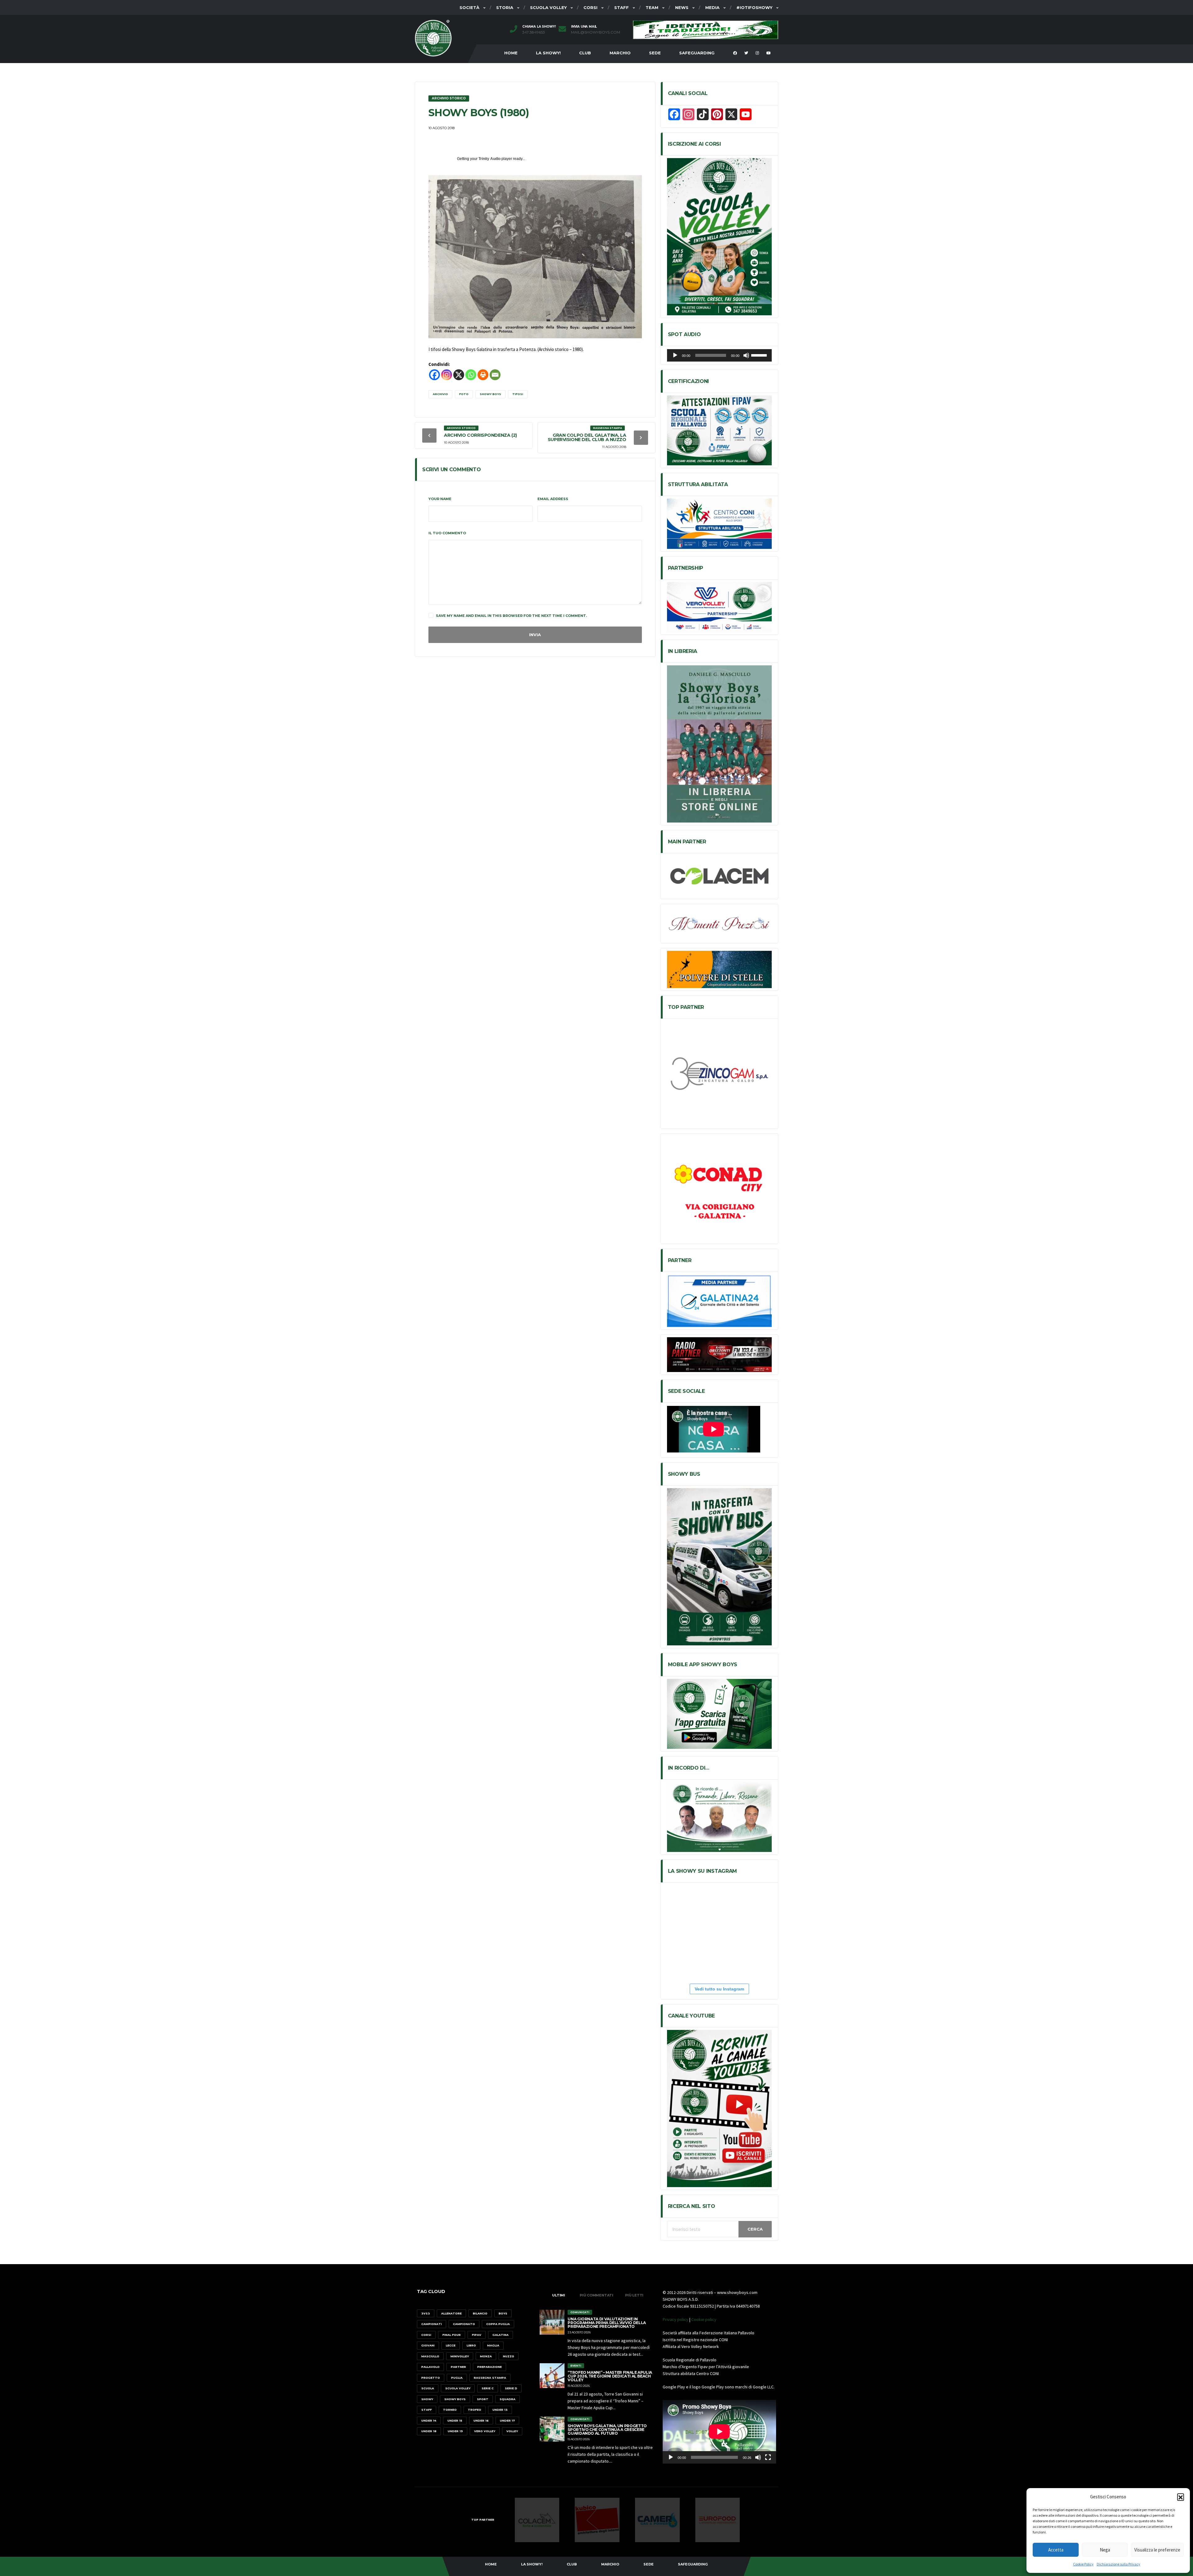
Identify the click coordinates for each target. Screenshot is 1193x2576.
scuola (428, 2388)
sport (483, 2399)
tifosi (518, 394)
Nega (1105, 2550)
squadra (507, 2399)
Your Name (440, 499)
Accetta (1056, 2550)
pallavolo (430, 2367)
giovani (428, 2345)
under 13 (500, 2410)
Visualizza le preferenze (1157, 2550)
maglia (493, 2345)
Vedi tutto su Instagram (719, 1989)
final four (452, 2335)
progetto (431, 2378)
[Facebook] (434, 375)
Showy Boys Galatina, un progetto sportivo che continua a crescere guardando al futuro (607, 2430)
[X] (459, 375)
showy (427, 2399)
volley (512, 2431)
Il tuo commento (447, 533)
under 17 (507, 2421)
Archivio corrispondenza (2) (480, 435)
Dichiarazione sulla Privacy (1118, 2564)
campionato (464, 2324)
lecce (451, 2345)
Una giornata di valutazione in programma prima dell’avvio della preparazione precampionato (607, 2323)
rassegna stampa (490, 2378)
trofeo (475, 2410)
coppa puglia (498, 2324)
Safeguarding (697, 53)
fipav (477, 2335)
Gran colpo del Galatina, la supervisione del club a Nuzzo (587, 437)
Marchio (620, 53)
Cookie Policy (1083, 2564)
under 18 (429, 2431)
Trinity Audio (489, 159)
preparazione (489, 2367)
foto (464, 394)
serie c (488, 2388)
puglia (457, 2378)
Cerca (755, 2229)
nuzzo (509, 2356)
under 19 (455, 2431)
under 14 (429, 2421)
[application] (719, 355)
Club (585, 53)
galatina (501, 2335)
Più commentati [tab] (596, 2295)
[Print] (483, 375)
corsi (426, 2335)
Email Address (553, 499)
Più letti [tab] (634, 2295)
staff (427, 2410)
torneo (450, 2410)
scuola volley (458, 2388)
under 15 (455, 2421)
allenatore (451, 2313)
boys (503, 2313)
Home (511, 53)
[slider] (760, 355)
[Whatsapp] (471, 375)
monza (486, 2356)
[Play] (675, 355)
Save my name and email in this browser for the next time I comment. (511, 616)
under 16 (481, 2421)
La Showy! (548, 53)
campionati (432, 2324)
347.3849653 (534, 32)
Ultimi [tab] (559, 2295)
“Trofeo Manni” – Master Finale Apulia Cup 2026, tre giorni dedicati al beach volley (610, 2376)
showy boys (490, 394)
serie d (511, 2388)
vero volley (485, 2431)
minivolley (460, 2356)
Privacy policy (676, 2319)
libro (471, 2345)
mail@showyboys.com (596, 32)
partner (458, 2367)
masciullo (430, 2356)
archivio (440, 394)
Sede (655, 53)
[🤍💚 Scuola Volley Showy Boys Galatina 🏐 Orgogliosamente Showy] (702, 1908)
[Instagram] (447, 375)
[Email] (495, 375)
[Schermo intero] (768, 2457)
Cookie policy (704, 2319)
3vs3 (426, 2313)
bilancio (480, 2313)
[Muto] (746, 355)
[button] (1181, 2497)
